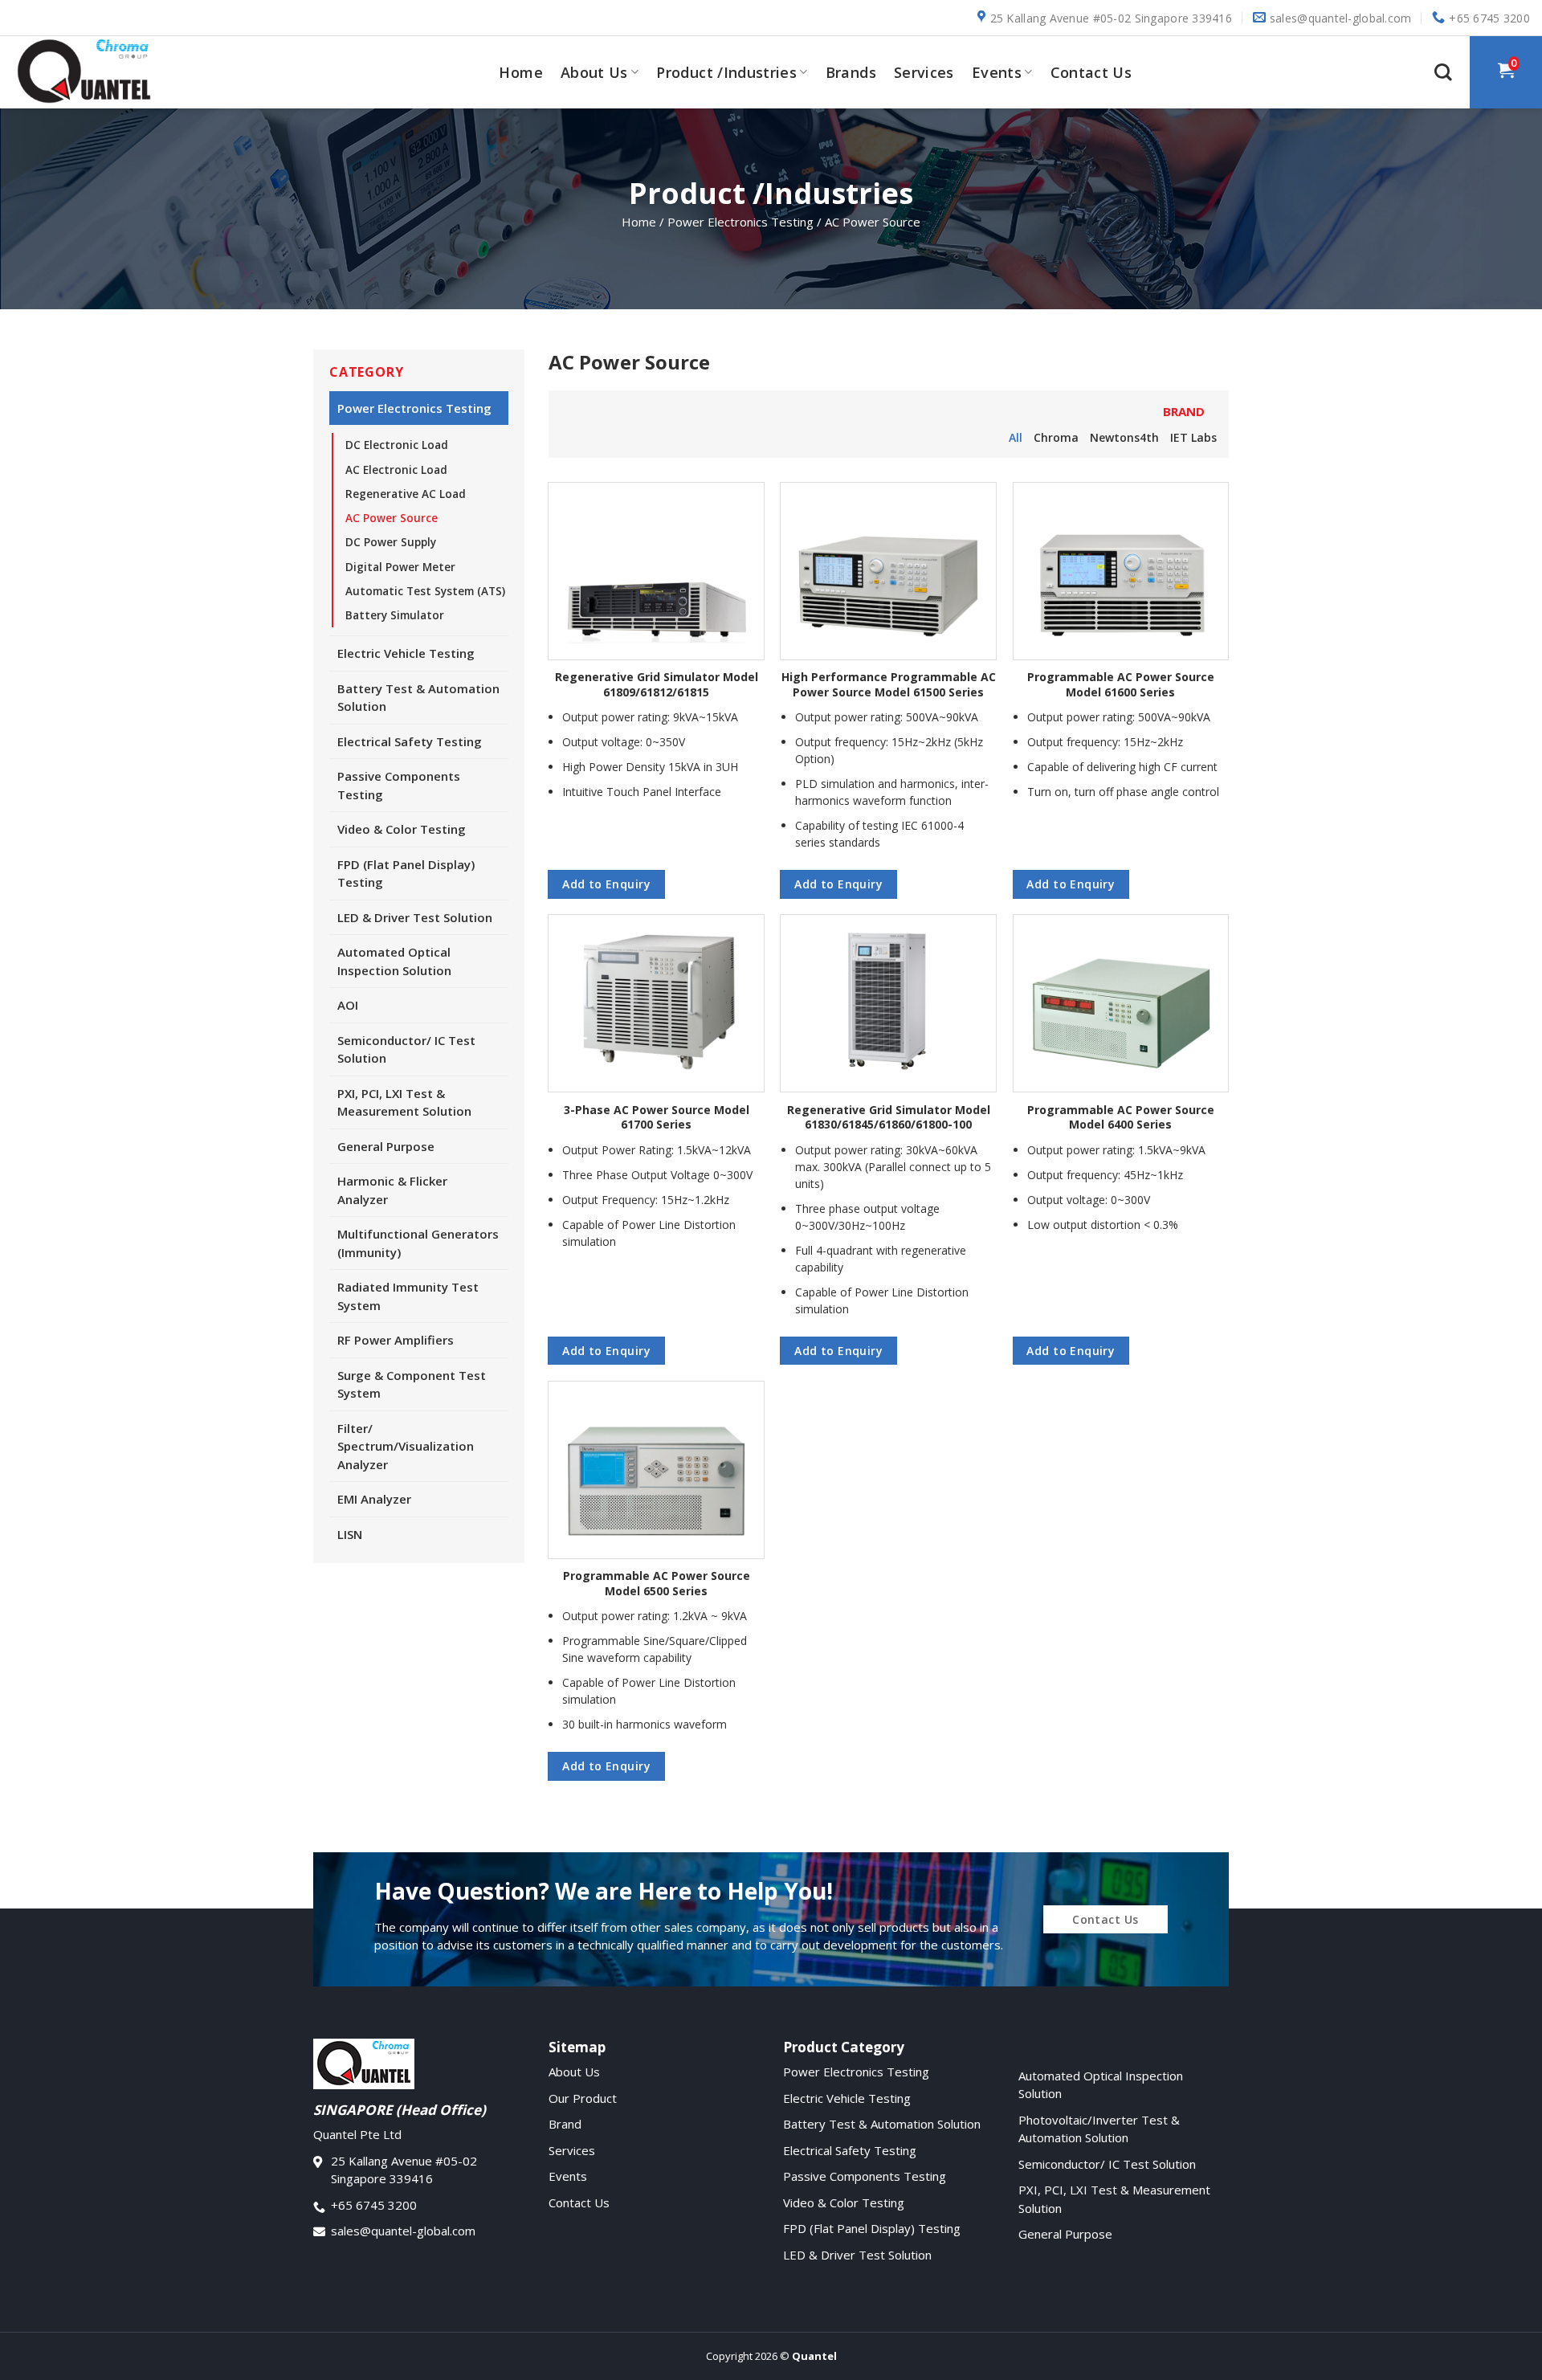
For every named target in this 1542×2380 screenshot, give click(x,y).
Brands (851, 72)
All (1016, 437)
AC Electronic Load (396, 470)
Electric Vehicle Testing (406, 653)
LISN (350, 1534)
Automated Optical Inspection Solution (394, 961)
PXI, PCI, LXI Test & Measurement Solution (404, 1102)
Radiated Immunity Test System (408, 1296)
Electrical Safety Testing (410, 741)
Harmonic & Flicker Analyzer (392, 1190)
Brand (565, 2124)
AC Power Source (392, 518)
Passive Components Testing (399, 785)
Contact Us (1091, 72)
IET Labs (1193, 437)
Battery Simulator (395, 615)
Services (924, 72)
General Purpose (386, 1146)
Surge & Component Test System (412, 1384)
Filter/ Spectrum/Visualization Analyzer (406, 1446)
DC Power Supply (391, 542)
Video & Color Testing (402, 829)
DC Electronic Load (397, 445)
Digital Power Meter (400, 567)
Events (997, 72)
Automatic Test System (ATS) (425, 591)
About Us (594, 72)
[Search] (1443, 72)
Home (520, 72)
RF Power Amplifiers (396, 1340)
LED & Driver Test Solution (415, 917)
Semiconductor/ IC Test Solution (406, 1049)
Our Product (583, 2098)
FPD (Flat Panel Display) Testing (406, 874)
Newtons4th (1124, 437)
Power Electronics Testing (414, 408)
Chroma (1056, 437)
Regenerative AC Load (406, 494)
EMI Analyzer (374, 1499)
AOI (348, 1005)
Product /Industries (726, 72)
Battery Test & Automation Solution (418, 698)
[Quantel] (92, 72)
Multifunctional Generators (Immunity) (418, 1243)
